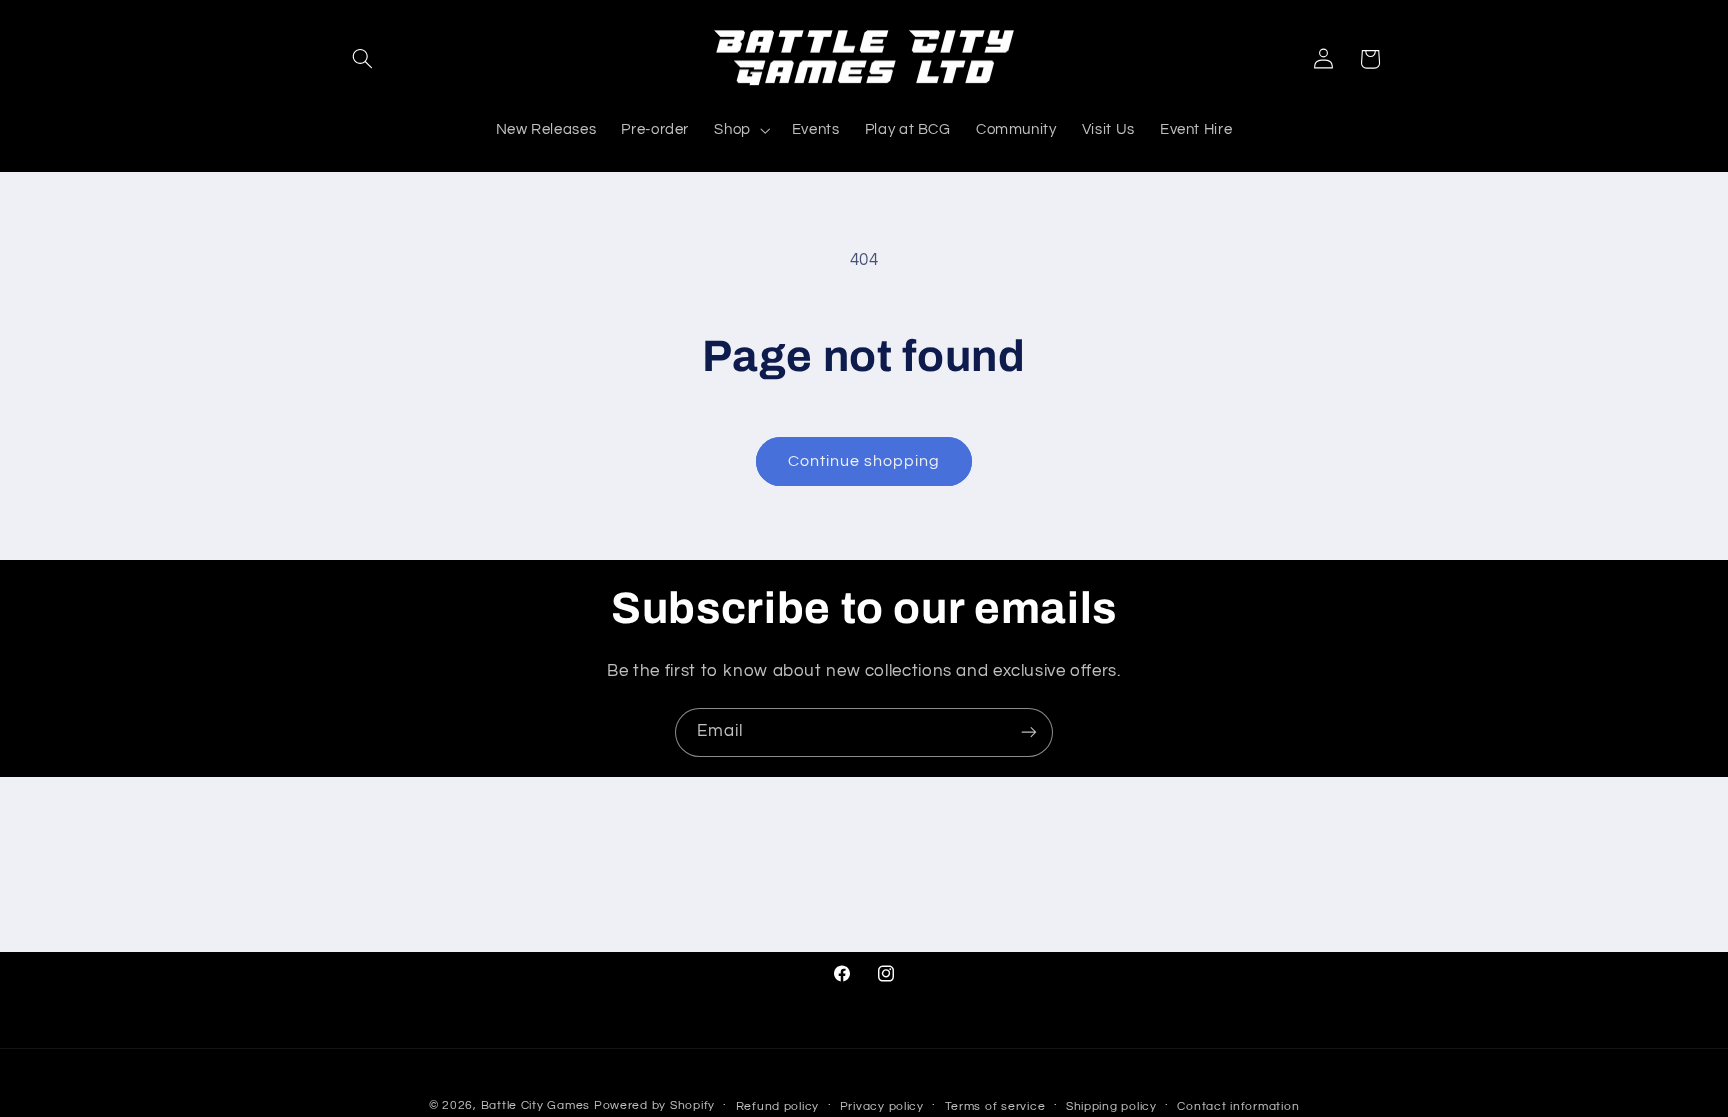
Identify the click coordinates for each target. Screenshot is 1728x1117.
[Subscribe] (1029, 732)
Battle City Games (536, 1105)
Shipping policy (1111, 1106)
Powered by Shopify (654, 1105)
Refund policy (778, 1106)
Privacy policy (882, 1106)
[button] (362, 59)
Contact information (1238, 1106)
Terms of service (995, 1106)
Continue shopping (864, 461)
